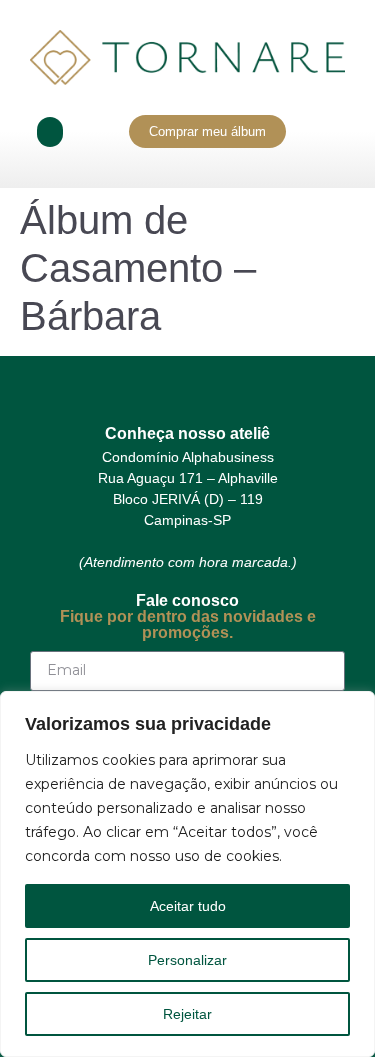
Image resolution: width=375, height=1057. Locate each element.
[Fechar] (354, 708)
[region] (187, 874)
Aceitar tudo (188, 906)
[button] (50, 132)
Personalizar (187, 960)
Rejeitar (187, 1014)
